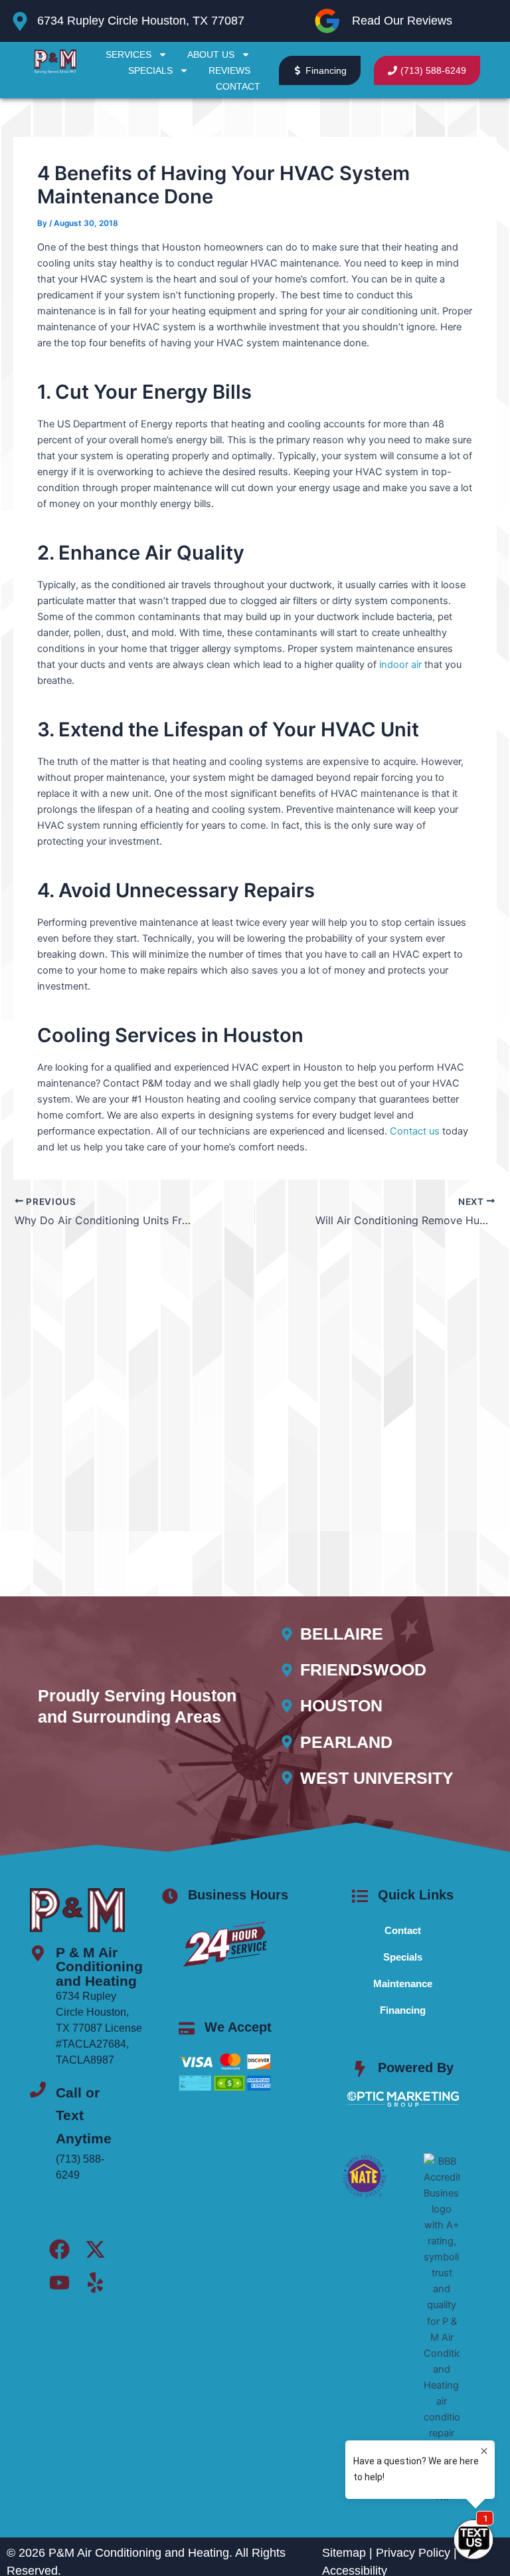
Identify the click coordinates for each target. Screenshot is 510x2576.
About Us (211, 54)
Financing (403, 2010)
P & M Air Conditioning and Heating (99, 1967)
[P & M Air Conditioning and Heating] (38, 1953)
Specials (150, 70)
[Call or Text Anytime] (38, 2090)
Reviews (229, 70)
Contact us (415, 1131)
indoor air (400, 665)
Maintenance (403, 1984)
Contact (238, 86)
